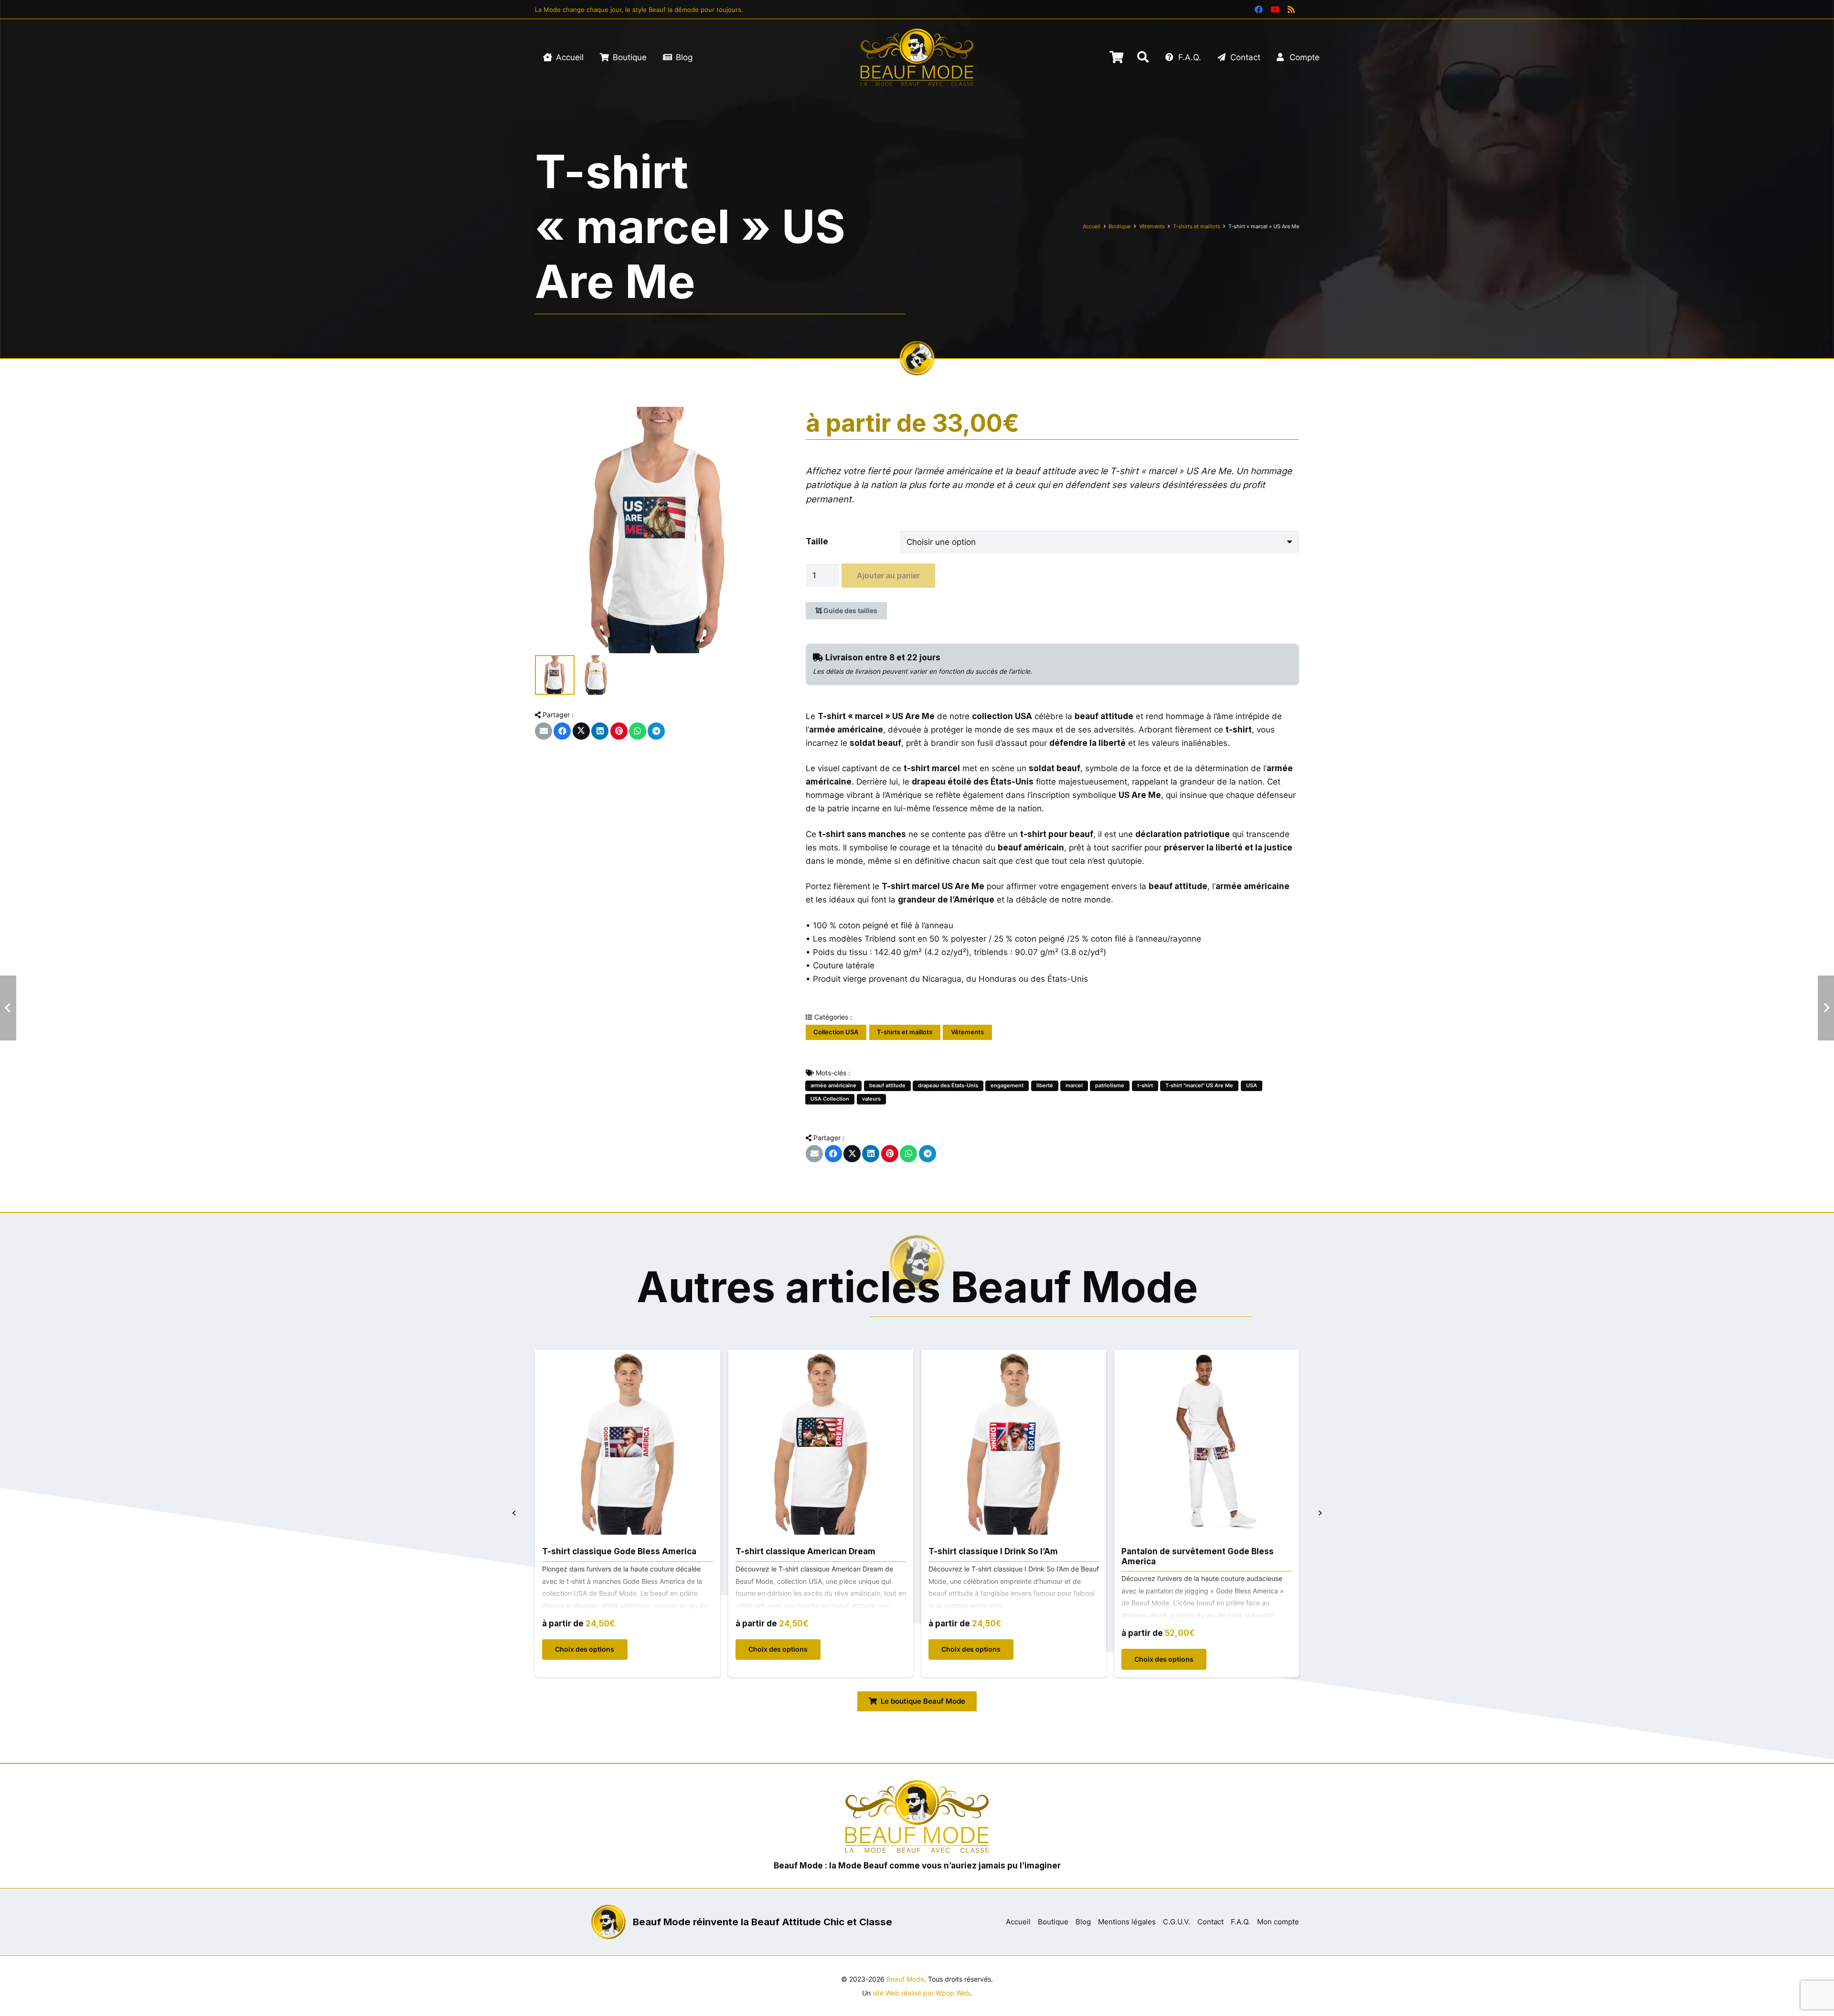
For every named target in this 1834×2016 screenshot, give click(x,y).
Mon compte (1278, 1922)
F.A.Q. (1240, 1922)
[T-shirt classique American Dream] (628, 1357)
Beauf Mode (905, 1979)
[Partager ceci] (562, 731)
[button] (1143, 57)
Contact (1210, 1922)
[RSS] (1291, 10)
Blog (1083, 1922)
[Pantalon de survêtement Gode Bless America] (1014, 1357)
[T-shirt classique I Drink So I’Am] (821, 1357)
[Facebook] (1258, 10)
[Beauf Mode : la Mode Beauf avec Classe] (917, 57)
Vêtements (1152, 226)
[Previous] (515, 1513)
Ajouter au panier (888, 575)
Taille (817, 541)
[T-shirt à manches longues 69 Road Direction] (1207, 1357)
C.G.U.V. (1177, 1922)
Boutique (1120, 226)
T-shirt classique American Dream (613, 1551)
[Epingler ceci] (619, 731)
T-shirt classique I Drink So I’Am (800, 1551)
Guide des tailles (850, 610)
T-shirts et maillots (1197, 226)
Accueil (1092, 226)
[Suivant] (1320, 1513)
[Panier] (1116, 57)
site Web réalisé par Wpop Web (921, 1993)
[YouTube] (1275, 10)
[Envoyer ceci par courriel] (544, 731)
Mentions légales (1127, 1922)
